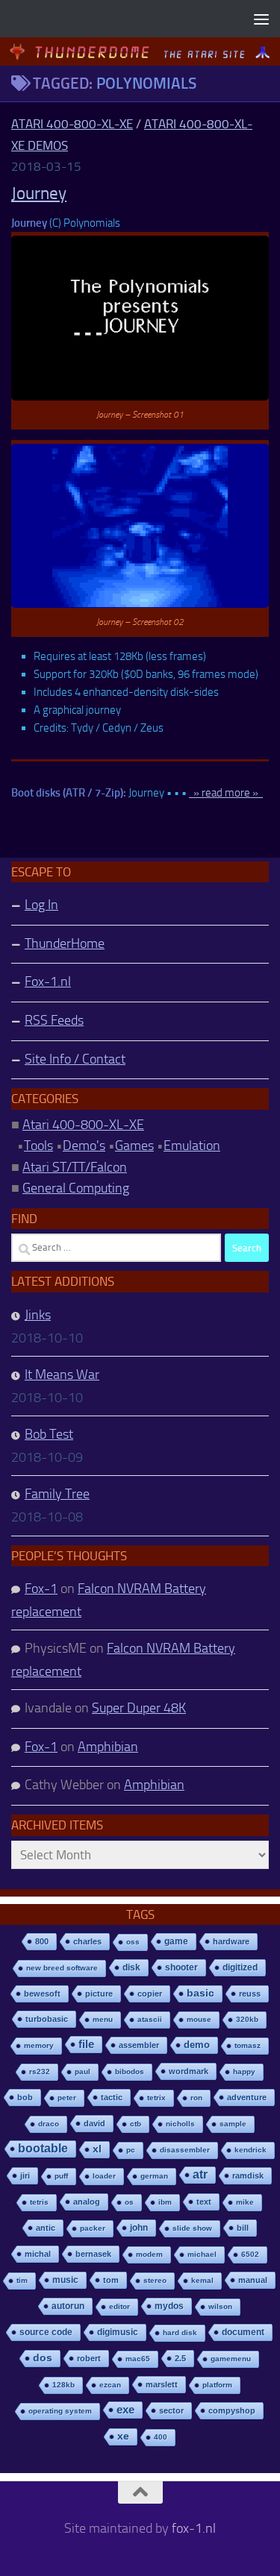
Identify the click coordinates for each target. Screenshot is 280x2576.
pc (131, 2150)
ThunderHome (65, 943)
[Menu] (261, 19)
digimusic (118, 2332)
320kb (247, 2019)
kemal (202, 2280)
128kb (63, 2385)
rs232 (40, 2071)
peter (67, 2098)
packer (93, 2228)
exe (125, 2409)
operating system (60, 2411)
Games (134, 1146)
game (176, 1941)
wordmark (189, 2071)
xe (123, 2436)
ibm (165, 2202)
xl (97, 2149)
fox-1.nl (194, 2528)
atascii (150, 2019)
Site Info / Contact (75, 1059)
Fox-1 (41, 1589)
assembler (139, 2045)
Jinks (38, 1315)
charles (87, 1941)
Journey (39, 194)
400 (161, 2437)
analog (87, 2202)
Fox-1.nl (48, 981)
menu (103, 2019)
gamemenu (231, 2359)
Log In (41, 905)
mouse (199, 2019)
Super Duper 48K (139, 1708)
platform (217, 2385)
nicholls (180, 2124)
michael (202, 2254)
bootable (43, 2148)
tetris (39, 2202)
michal (38, 2254)
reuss (250, 1994)
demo (197, 2045)
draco (49, 2124)
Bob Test (49, 1434)
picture (99, 1994)
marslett (162, 2384)
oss (133, 1942)
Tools (38, 1146)
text (204, 2202)
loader (104, 2176)
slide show (192, 2228)
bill (243, 2228)
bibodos (130, 2071)
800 (42, 1941)
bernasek (93, 2254)
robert (89, 2358)
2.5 (180, 2358)
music (65, 2280)
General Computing (76, 1188)
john (139, 2227)
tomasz (248, 2045)
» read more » (226, 793)
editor (119, 2306)
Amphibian (108, 1747)
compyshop (232, 2410)
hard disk (180, 2332)
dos (43, 2358)
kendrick (251, 2150)
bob (25, 2097)
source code (46, 2332)
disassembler (185, 2150)
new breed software (62, 1968)
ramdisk (248, 2176)
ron (196, 2098)
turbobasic (47, 2019)
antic (46, 2228)
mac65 (138, 2359)
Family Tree (57, 1494)
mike (245, 2202)
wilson (220, 2306)
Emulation (192, 1146)
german (154, 2176)
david (94, 2123)
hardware (231, 1941)
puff (61, 2176)
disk (131, 1967)
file (86, 2044)
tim (22, 2280)
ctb (136, 2124)
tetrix (156, 2098)
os (129, 2202)
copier (150, 1994)
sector (171, 2410)
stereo (155, 2280)
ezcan (110, 2385)
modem (149, 2254)
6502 (250, 2254)
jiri (25, 2176)
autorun (68, 2306)
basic (200, 1993)
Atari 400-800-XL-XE (72, 124)
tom (111, 2280)
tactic (112, 2097)
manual (253, 2280)
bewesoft (42, 1994)
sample (233, 2124)
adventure (247, 2097)
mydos (169, 2306)
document (243, 2332)
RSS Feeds (54, 1020)
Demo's (84, 1146)
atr (200, 2174)
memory (39, 2045)
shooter (181, 1967)
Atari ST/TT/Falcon (75, 1167)
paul (83, 2071)
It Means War (62, 1375)
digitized (240, 1967)
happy (244, 2071)
